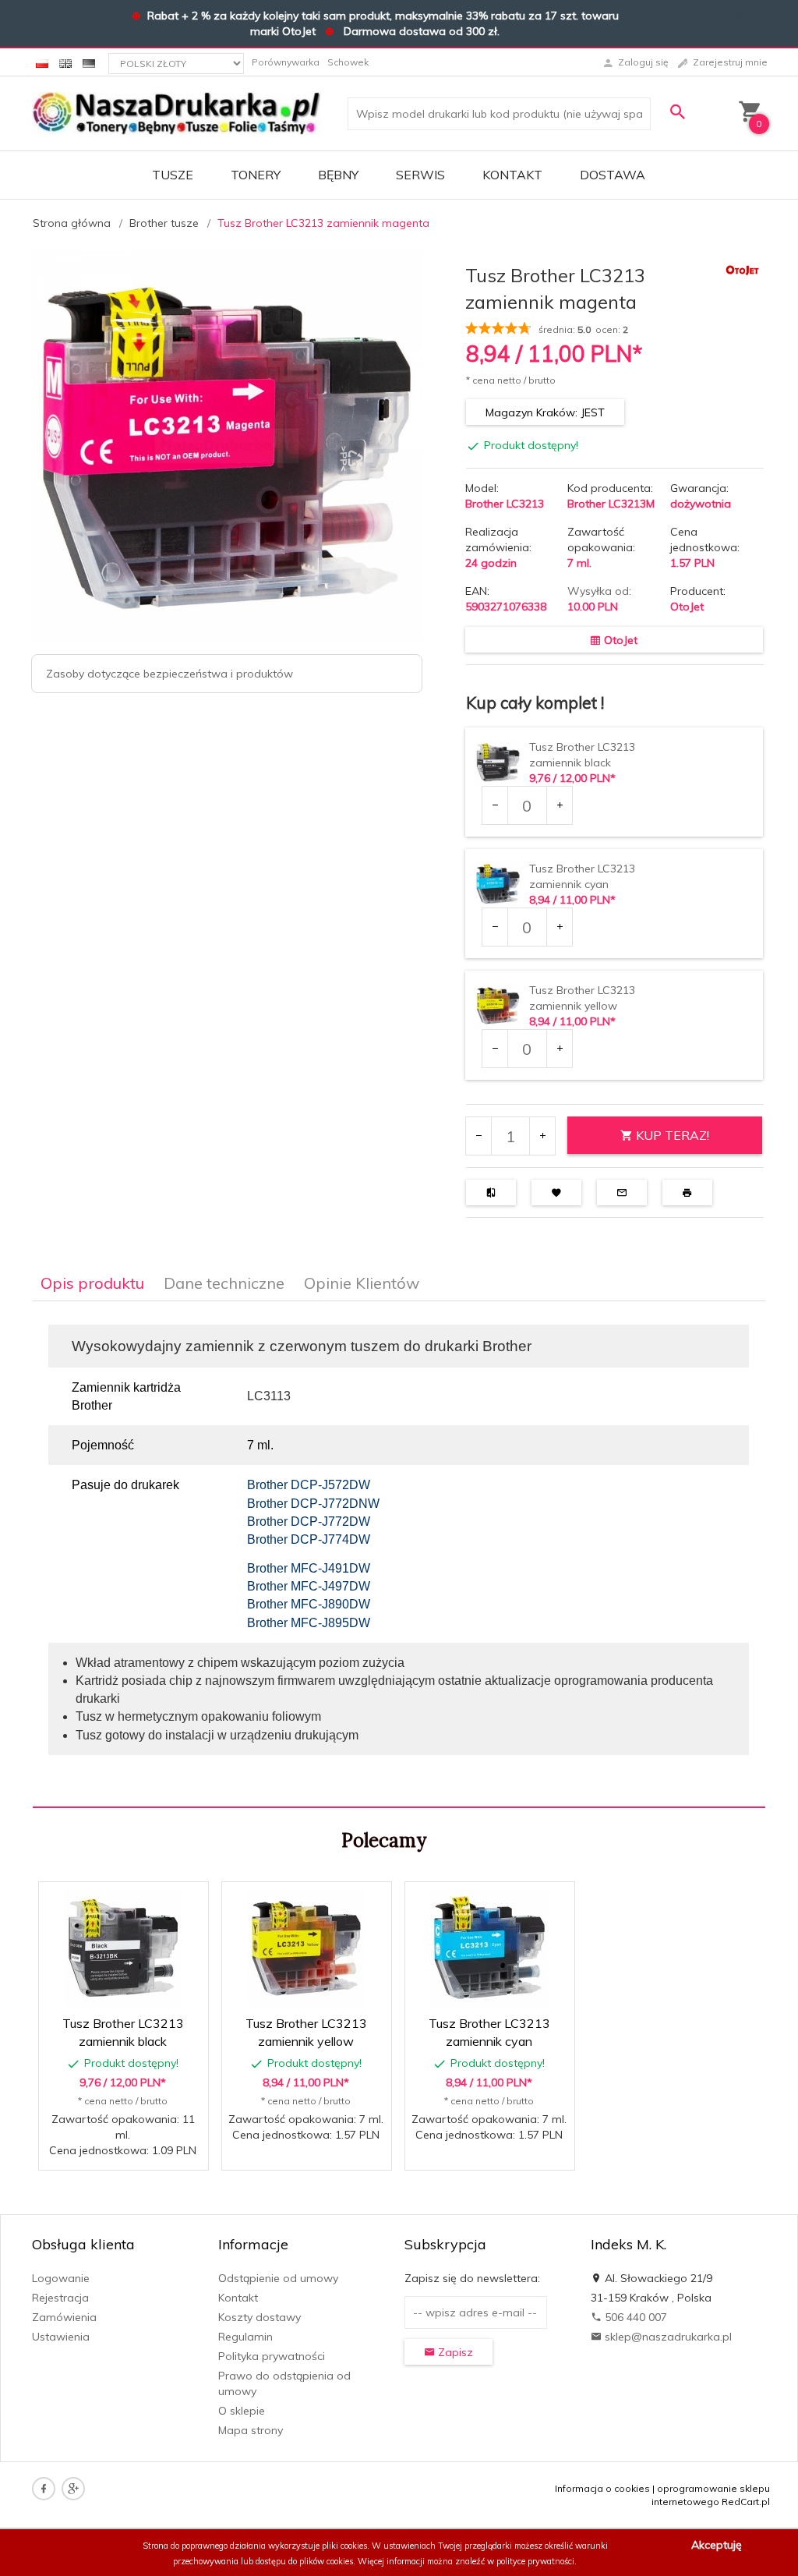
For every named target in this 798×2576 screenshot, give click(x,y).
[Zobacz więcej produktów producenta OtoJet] (743, 270)
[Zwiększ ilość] (559, 805)
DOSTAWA (613, 175)
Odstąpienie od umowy (278, 2278)
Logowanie (61, 2278)
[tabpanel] (399, 1555)
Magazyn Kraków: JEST (545, 412)
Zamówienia (64, 2317)
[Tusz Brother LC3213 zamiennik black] (123, 1948)
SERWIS (420, 175)
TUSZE (173, 175)
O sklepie (242, 2411)
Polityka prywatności (272, 2356)
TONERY (256, 175)
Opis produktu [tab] (92, 1283)
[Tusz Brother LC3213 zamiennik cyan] (489, 1948)
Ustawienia (61, 2337)
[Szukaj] (679, 112)
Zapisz (454, 2352)
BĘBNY (338, 175)
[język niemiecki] (89, 62)
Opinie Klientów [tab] (362, 1283)
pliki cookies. (346, 2546)
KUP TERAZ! (671, 1135)
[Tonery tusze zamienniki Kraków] (176, 112)
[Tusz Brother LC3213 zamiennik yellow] (306, 1948)
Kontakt (512, 175)
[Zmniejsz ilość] (495, 805)
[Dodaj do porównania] (185, 1902)
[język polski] (42, 62)
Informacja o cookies (602, 2488)
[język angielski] (65, 62)
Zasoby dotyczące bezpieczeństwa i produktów (169, 674)
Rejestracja (60, 2298)
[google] (73, 2489)
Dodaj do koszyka (129, 2150)
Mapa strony (251, 2430)
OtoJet (687, 607)
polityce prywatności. (537, 2561)
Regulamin (245, 2337)
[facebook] (44, 2489)
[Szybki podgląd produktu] (110, 1902)
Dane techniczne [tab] (224, 1283)
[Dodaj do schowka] (148, 1902)
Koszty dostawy (260, 2317)
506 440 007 (634, 2317)
